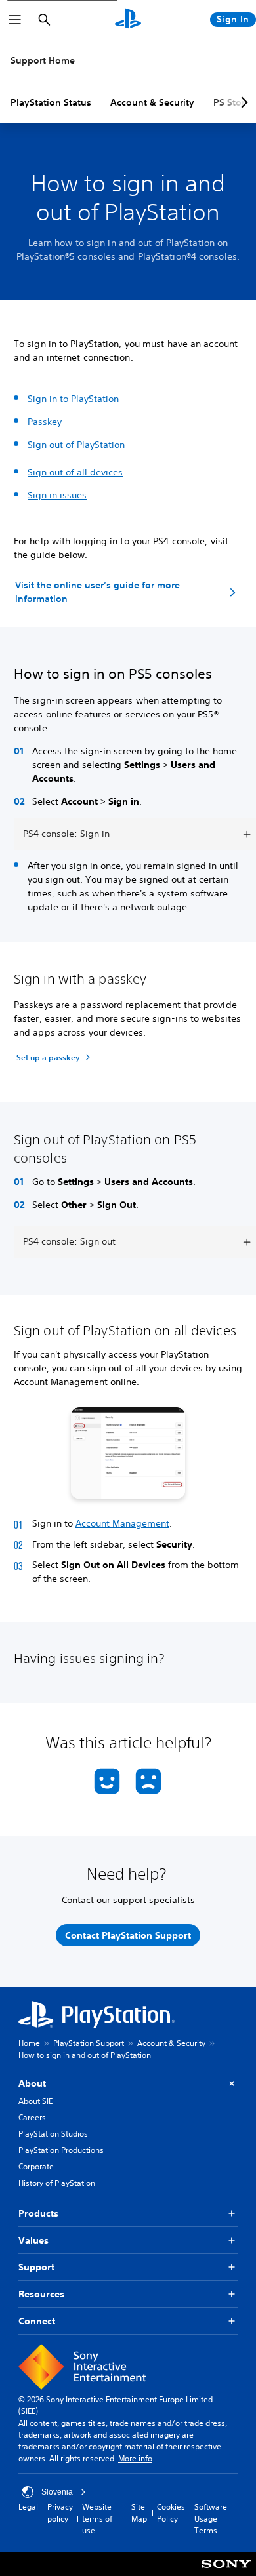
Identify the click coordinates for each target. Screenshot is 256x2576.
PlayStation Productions (61, 2150)
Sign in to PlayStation (73, 399)
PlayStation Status (51, 102)
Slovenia (57, 2492)
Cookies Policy (171, 2513)
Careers (32, 2117)
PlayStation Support (89, 2043)
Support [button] (36, 2267)
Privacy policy (60, 2513)
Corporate (36, 2166)
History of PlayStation (57, 2183)
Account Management (122, 1523)
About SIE (35, 2101)
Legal (28, 2507)
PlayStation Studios (53, 2134)
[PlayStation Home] (128, 20)
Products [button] (38, 2213)
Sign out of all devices (75, 472)
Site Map (139, 2513)
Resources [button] (41, 2294)
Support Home (43, 60)
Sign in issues (57, 495)
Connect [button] (37, 2321)
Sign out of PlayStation (76, 445)
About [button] (32, 2083)
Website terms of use (97, 2519)
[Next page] (242, 102)
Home (29, 2043)
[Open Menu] (15, 20)
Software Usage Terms (211, 2519)
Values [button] (33, 2240)
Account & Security (152, 102)
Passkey (45, 422)
